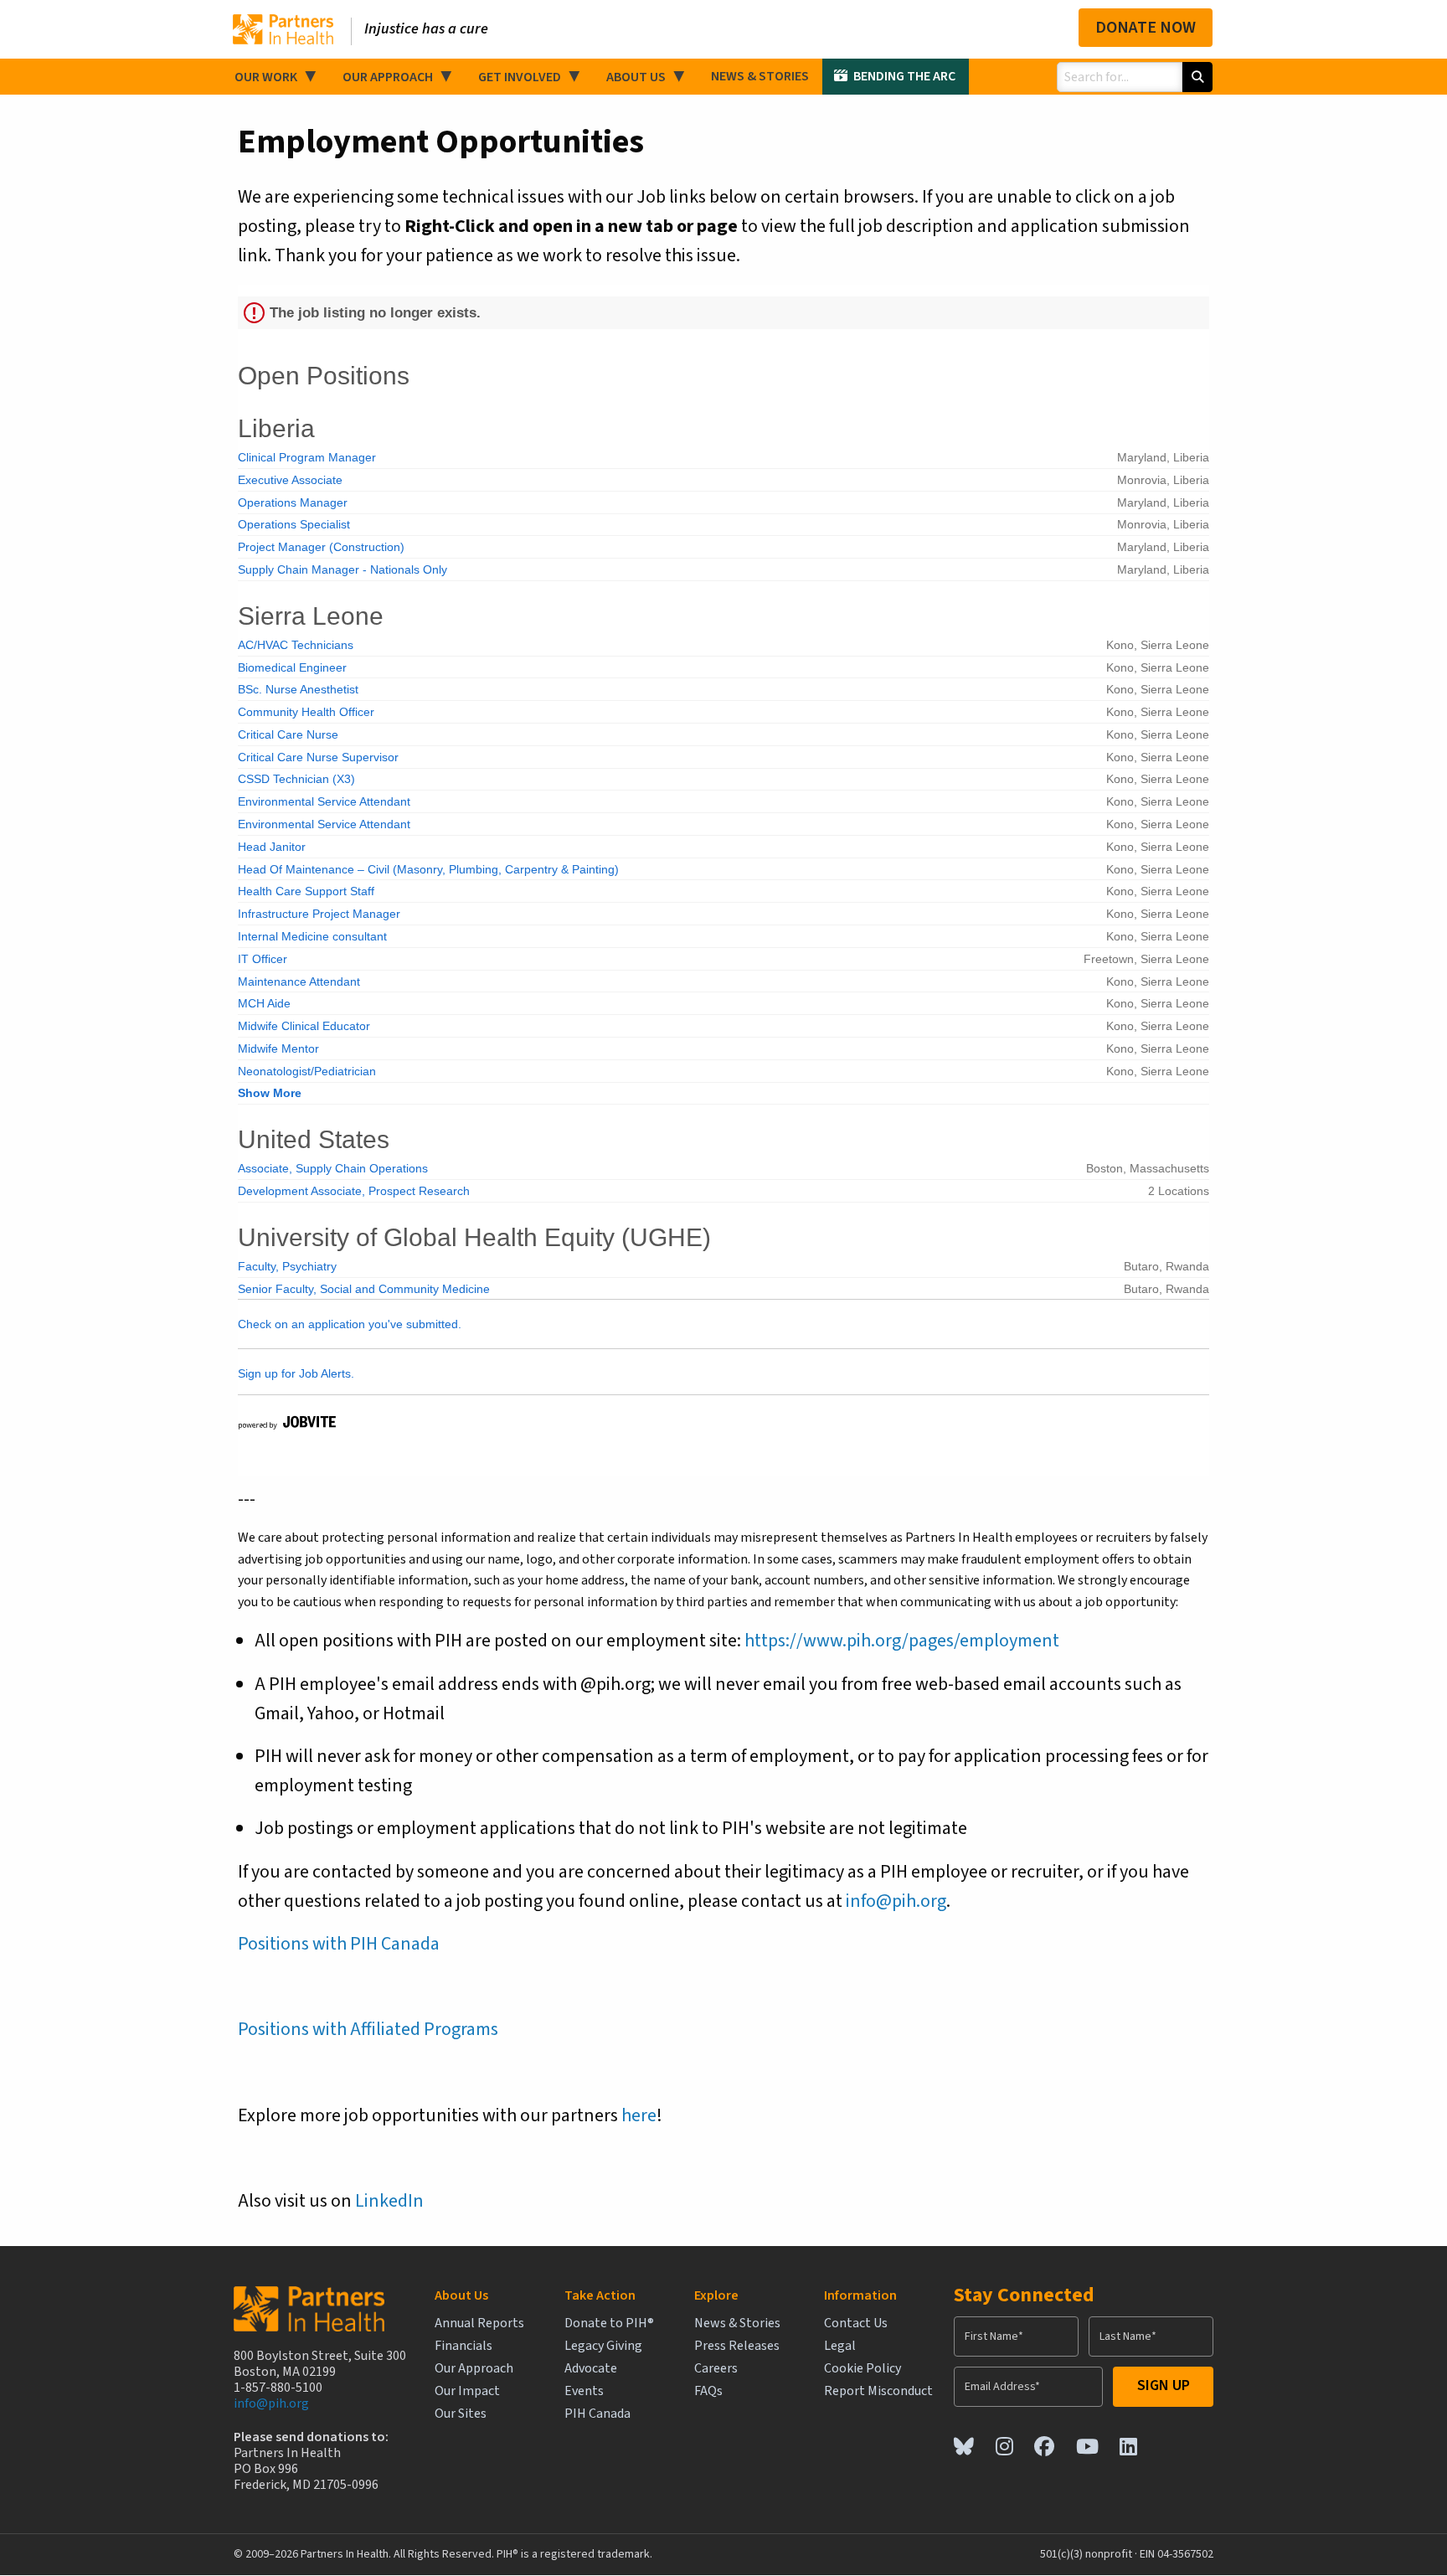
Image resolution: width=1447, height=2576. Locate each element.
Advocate (591, 2369)
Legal (840, 2346)
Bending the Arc (904, 76)
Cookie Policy (863, 2369)
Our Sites (461, 2414)
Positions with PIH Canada (339, 1944)
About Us (636, 77)
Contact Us (856, 2324)
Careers (716, 2369)
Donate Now (1146, 28)
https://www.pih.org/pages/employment (902, 1641)
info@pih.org (896, 1901)
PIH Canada (597, 2414)
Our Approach (388, 77)
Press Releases (737, 2346)
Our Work (266, 77)
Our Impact (467, 2391)
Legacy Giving (603, 2346)
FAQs (708, 2391)
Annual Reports (479, 2324)
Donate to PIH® (609, 2324)
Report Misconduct (878, 2391)
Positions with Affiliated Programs (368, 2029)
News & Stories (760, 76)
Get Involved (520, 77)
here (639, 2115)
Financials (463, 2346)
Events (584, 2391)
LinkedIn (389, 2201)
